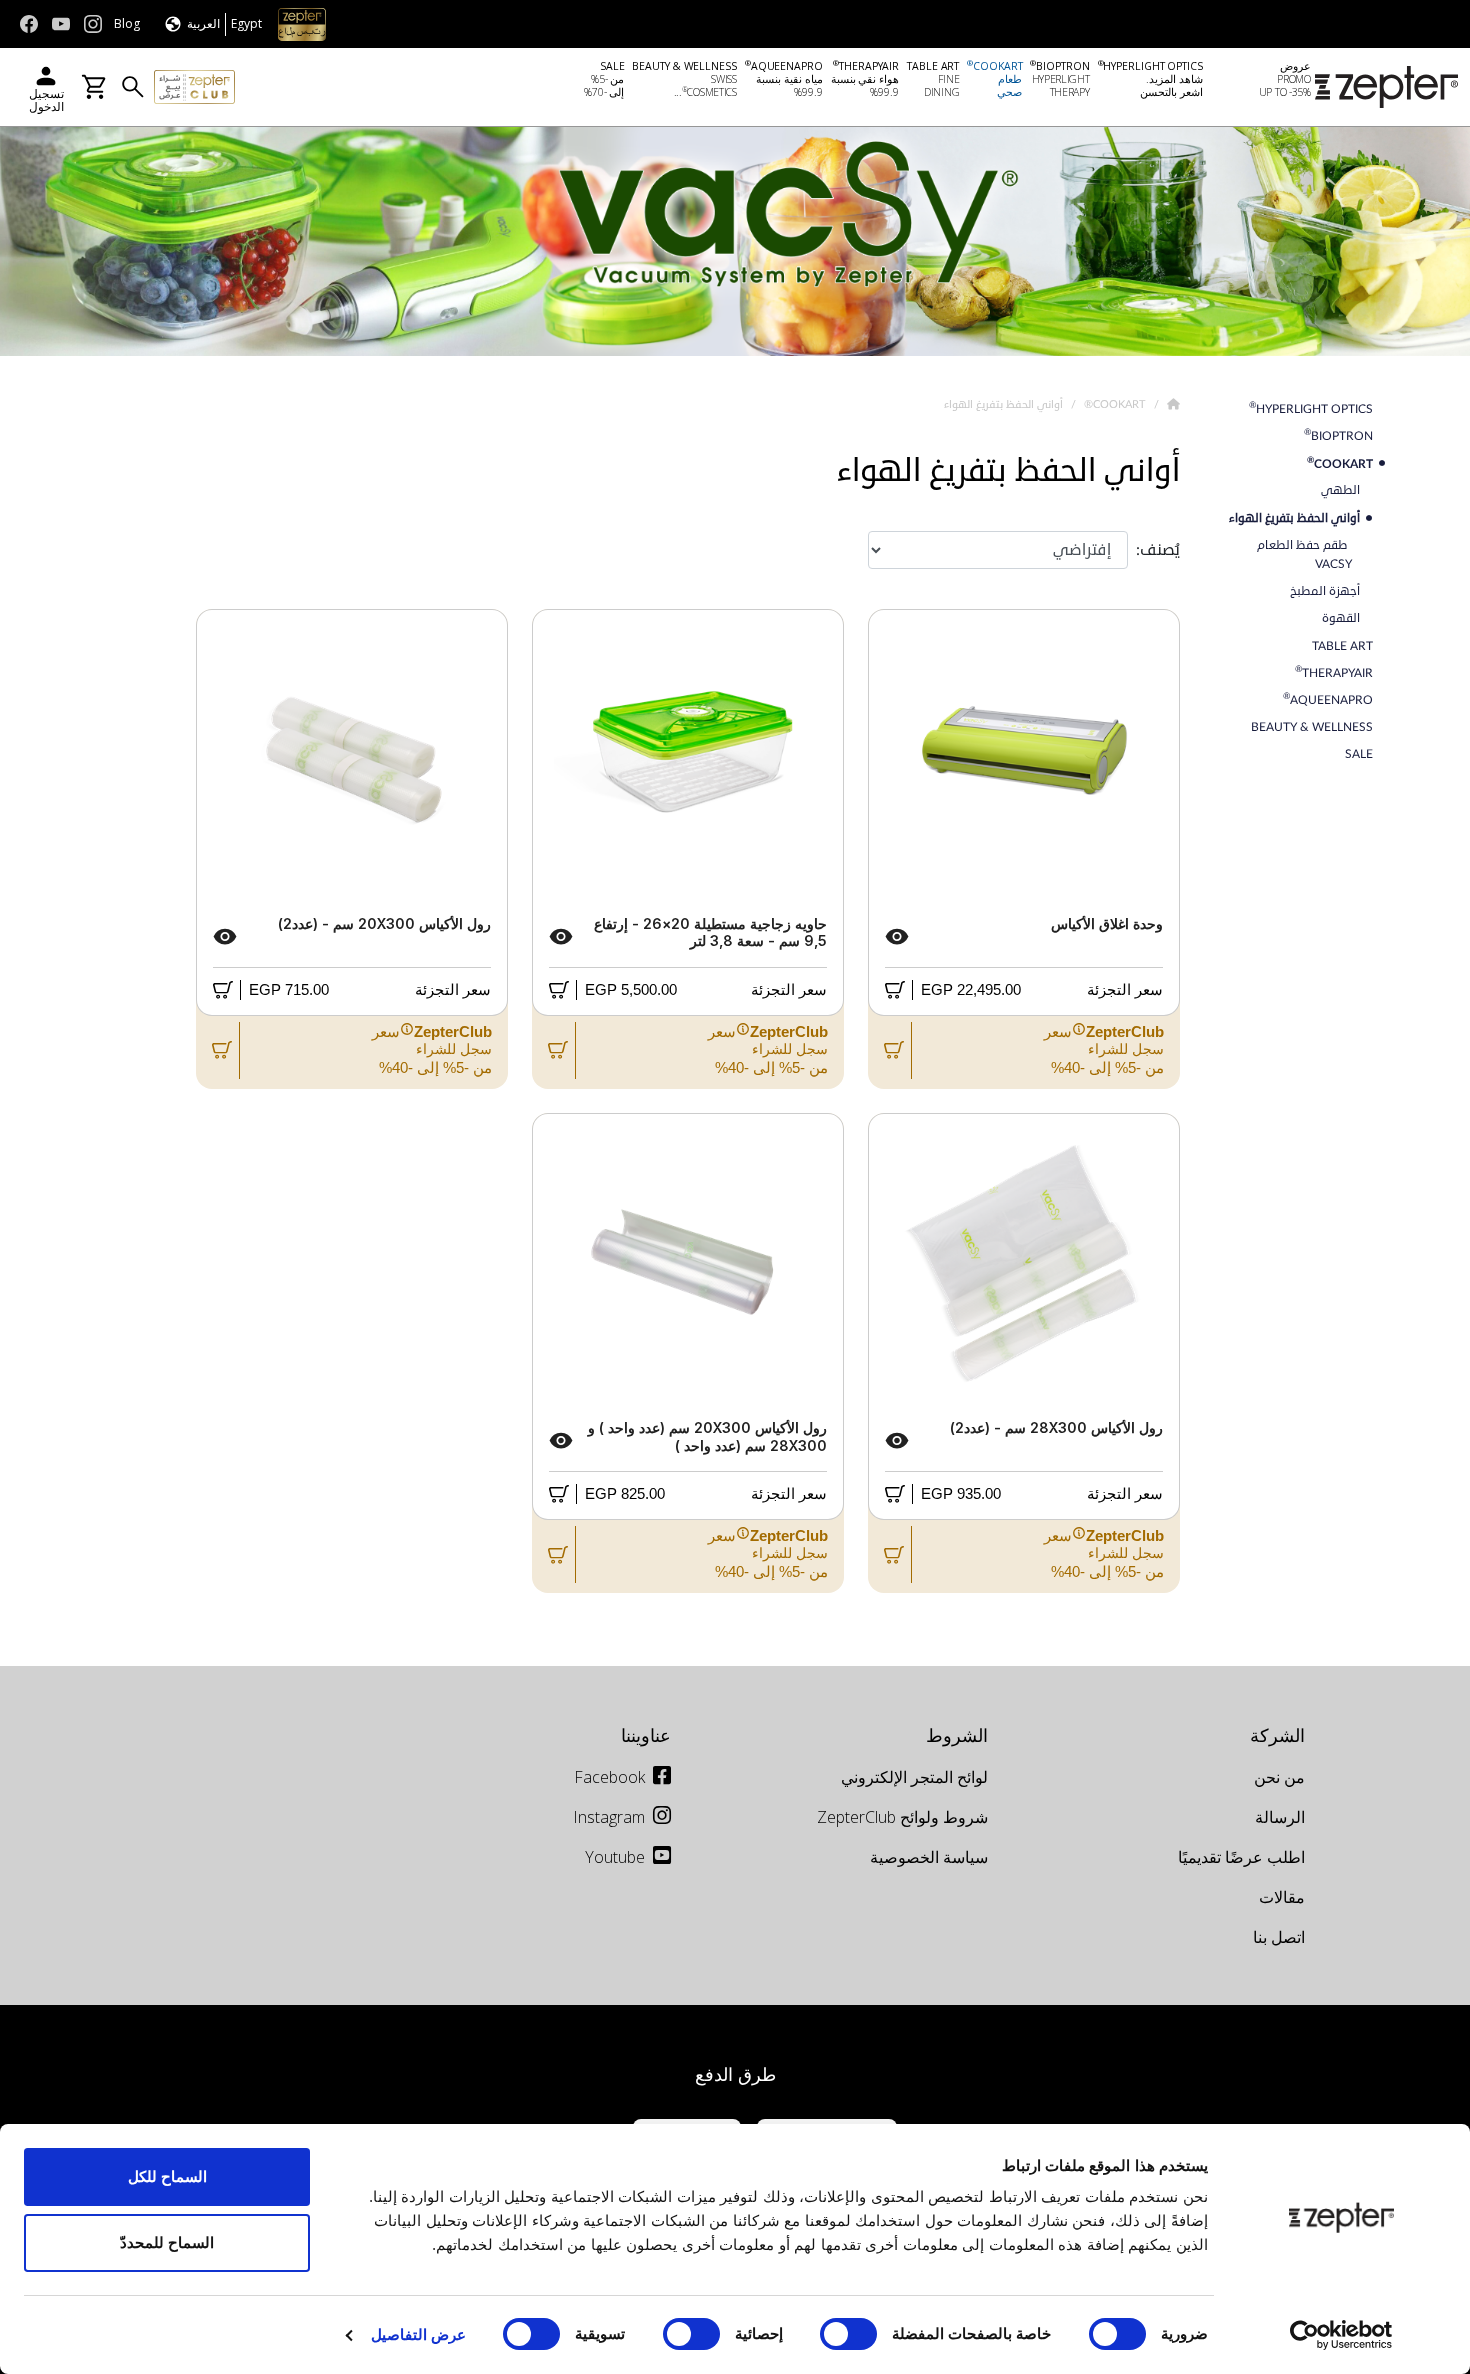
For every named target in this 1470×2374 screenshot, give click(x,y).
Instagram (609, 1817)
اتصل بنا (1279, 1937)
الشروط (957, 1735)
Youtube (615, 1857)
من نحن (1279, 1777)
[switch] (853, 2334)
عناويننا (646, 1735)
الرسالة (1280, 1817)
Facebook (609, 1777)
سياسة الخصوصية (929, 1857)
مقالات (1282, 1897)
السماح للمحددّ (167, 2242)
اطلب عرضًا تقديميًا (1241, 1857)
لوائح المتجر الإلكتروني (914, 1777)
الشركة (1277, 1735)
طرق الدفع (735, 2074)
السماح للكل (167, 2176)
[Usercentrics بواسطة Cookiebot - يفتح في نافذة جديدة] (1341, 2335)
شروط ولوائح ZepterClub (902, 1817)
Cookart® (1113, 404)
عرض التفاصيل (418, 2334)
